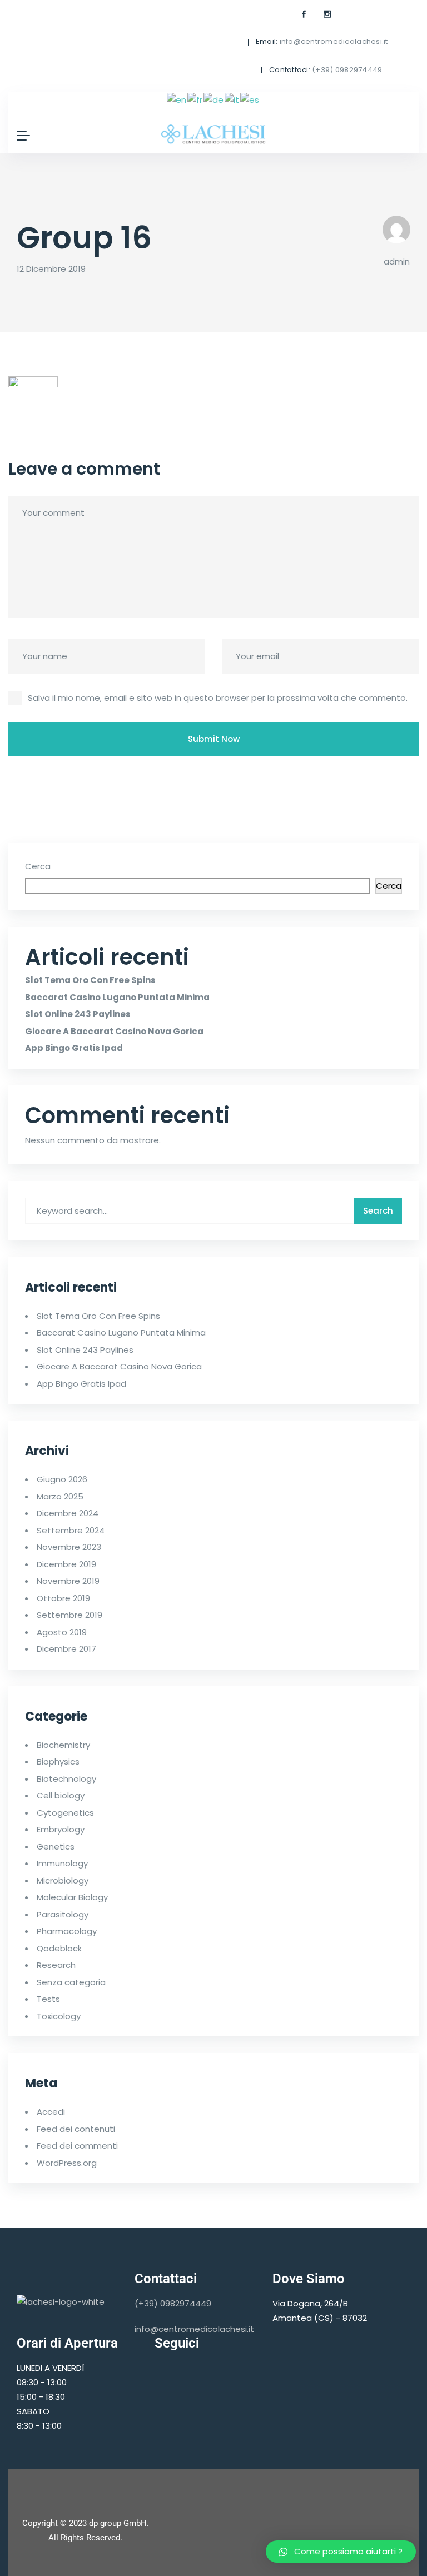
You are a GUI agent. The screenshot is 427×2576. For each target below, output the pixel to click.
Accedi (51, 2112)
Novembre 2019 (68, 1581)
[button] (341, 2552)
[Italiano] (232, 99)
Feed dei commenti (77, 2146)
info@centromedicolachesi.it (334, 41)
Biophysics (58, 1762)
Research (56, 1965)
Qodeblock (59, 1948)
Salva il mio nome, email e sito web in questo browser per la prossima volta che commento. (218, 698)
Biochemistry (63, 1745)
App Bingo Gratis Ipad (74, 1048)
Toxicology (59, 2016)
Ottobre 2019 (63, 1598)
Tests (48, 1999)
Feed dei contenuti (76, 2129)
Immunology (62, 1863)
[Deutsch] (214, 99)
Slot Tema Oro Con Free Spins (90, 980)
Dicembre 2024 (68, 1513)
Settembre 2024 (71, 1530)
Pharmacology (67, 1931)
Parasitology (63, 1914)
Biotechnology (66, 1779)
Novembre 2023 (69, 1547)
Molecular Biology (72, 1897)
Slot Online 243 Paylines (78, 1014)
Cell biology (61, 1795)
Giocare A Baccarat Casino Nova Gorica (114, 1031)
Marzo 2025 (60, 1496)
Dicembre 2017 (66, 1649)
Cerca (38, 866)
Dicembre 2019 (66, 1564)
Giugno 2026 (62, 1479)
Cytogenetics (65, 1813)
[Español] (250, 99)
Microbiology (63, 1880)
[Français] (195, 99)
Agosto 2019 (62, 1632)
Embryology (61, 1829)
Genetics (56, 1847)
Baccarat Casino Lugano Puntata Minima (117, 997)
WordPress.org (67, 2163)
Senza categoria (71, 1982)
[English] (177, 99)
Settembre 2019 (69, 1615)
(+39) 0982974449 (347, 70)
